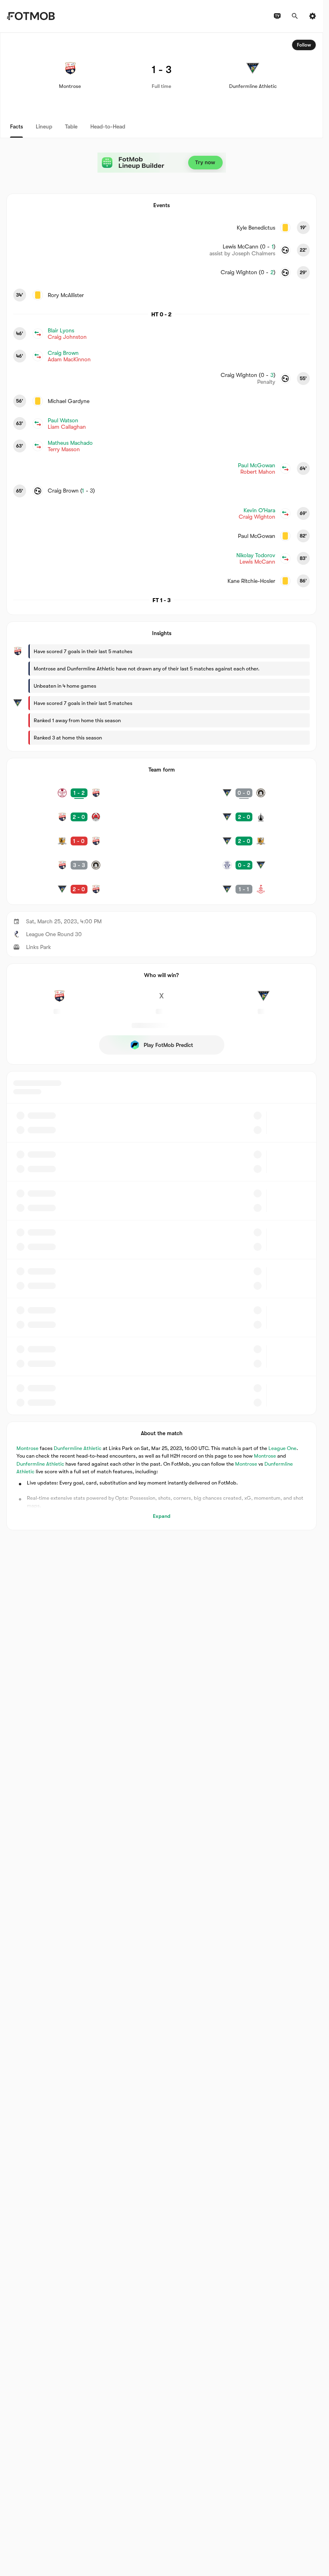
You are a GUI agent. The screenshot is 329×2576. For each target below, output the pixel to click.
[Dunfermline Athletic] (264, 1000)
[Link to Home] (31, 16)
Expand (162, 1516)
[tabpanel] (161, 781)
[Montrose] (59, 1000)
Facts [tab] (16, 126)
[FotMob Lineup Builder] (162, 163)
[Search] (295, 16)
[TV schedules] (277, 16)
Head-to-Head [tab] (108, 126)
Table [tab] (71, 126)
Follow (304, 45)
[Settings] (313, 16)
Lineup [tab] (44, 126)
